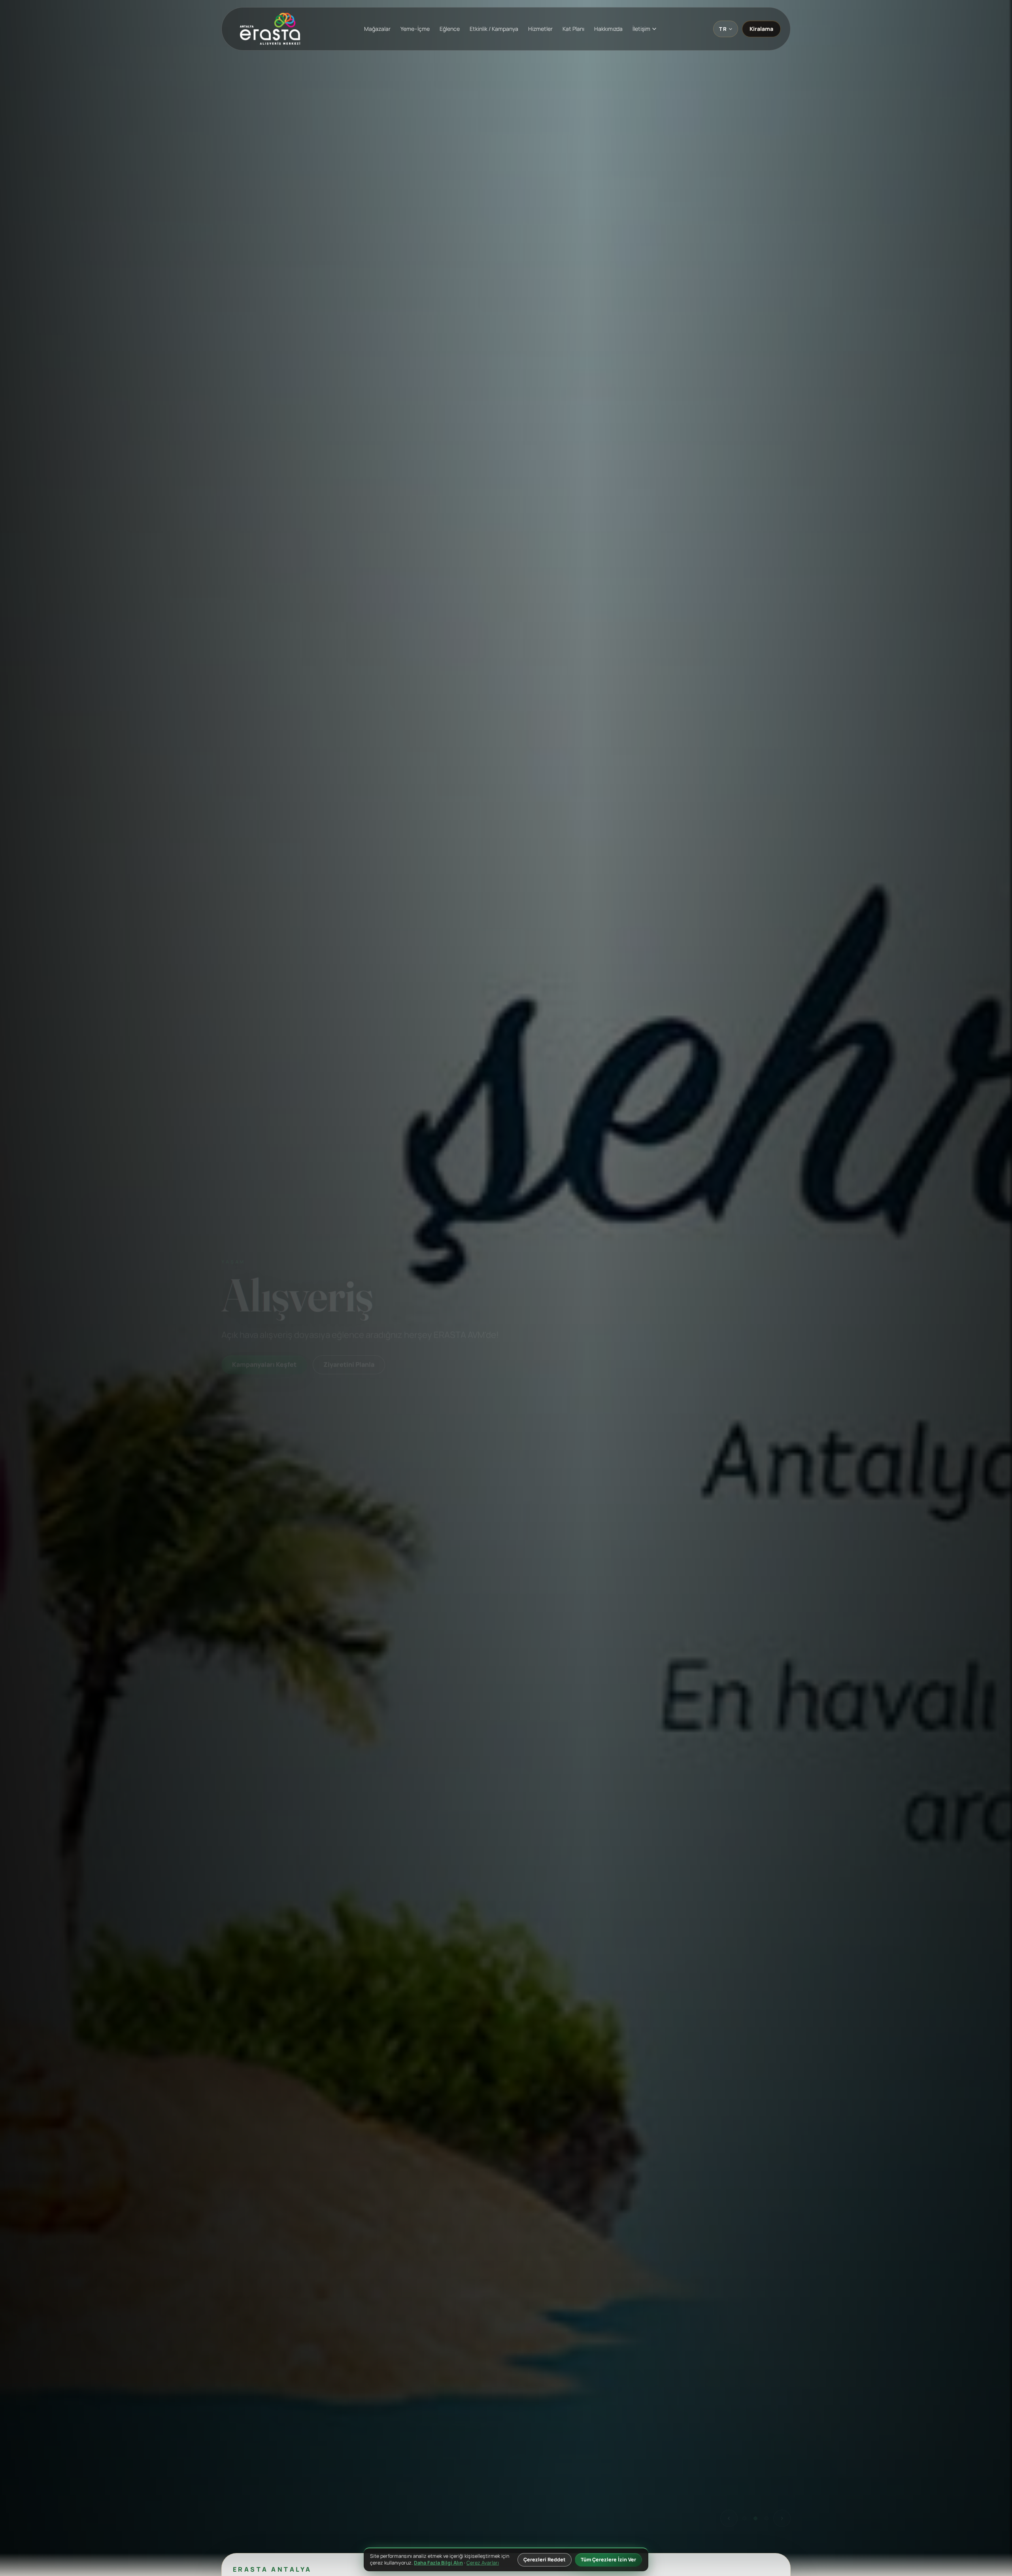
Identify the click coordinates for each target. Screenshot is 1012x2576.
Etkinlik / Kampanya (494, 29)
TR (723, 29)
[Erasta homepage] (270, 29)
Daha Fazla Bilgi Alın (438, 2563)
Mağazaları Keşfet (260, 1387)
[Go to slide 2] (755, 2519)
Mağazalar (377, 29)
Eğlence (450, 29)
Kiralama (761, 29)
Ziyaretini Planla (340, 1387)
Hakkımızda (608, 29)
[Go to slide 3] (767, 2519)
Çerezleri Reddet (545, 2560)
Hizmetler (540, 29)
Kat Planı (573, 29)
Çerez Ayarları (483, 2563)
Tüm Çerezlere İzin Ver (608, 2560)
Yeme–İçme (415, 29)
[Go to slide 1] (744, 2519)
